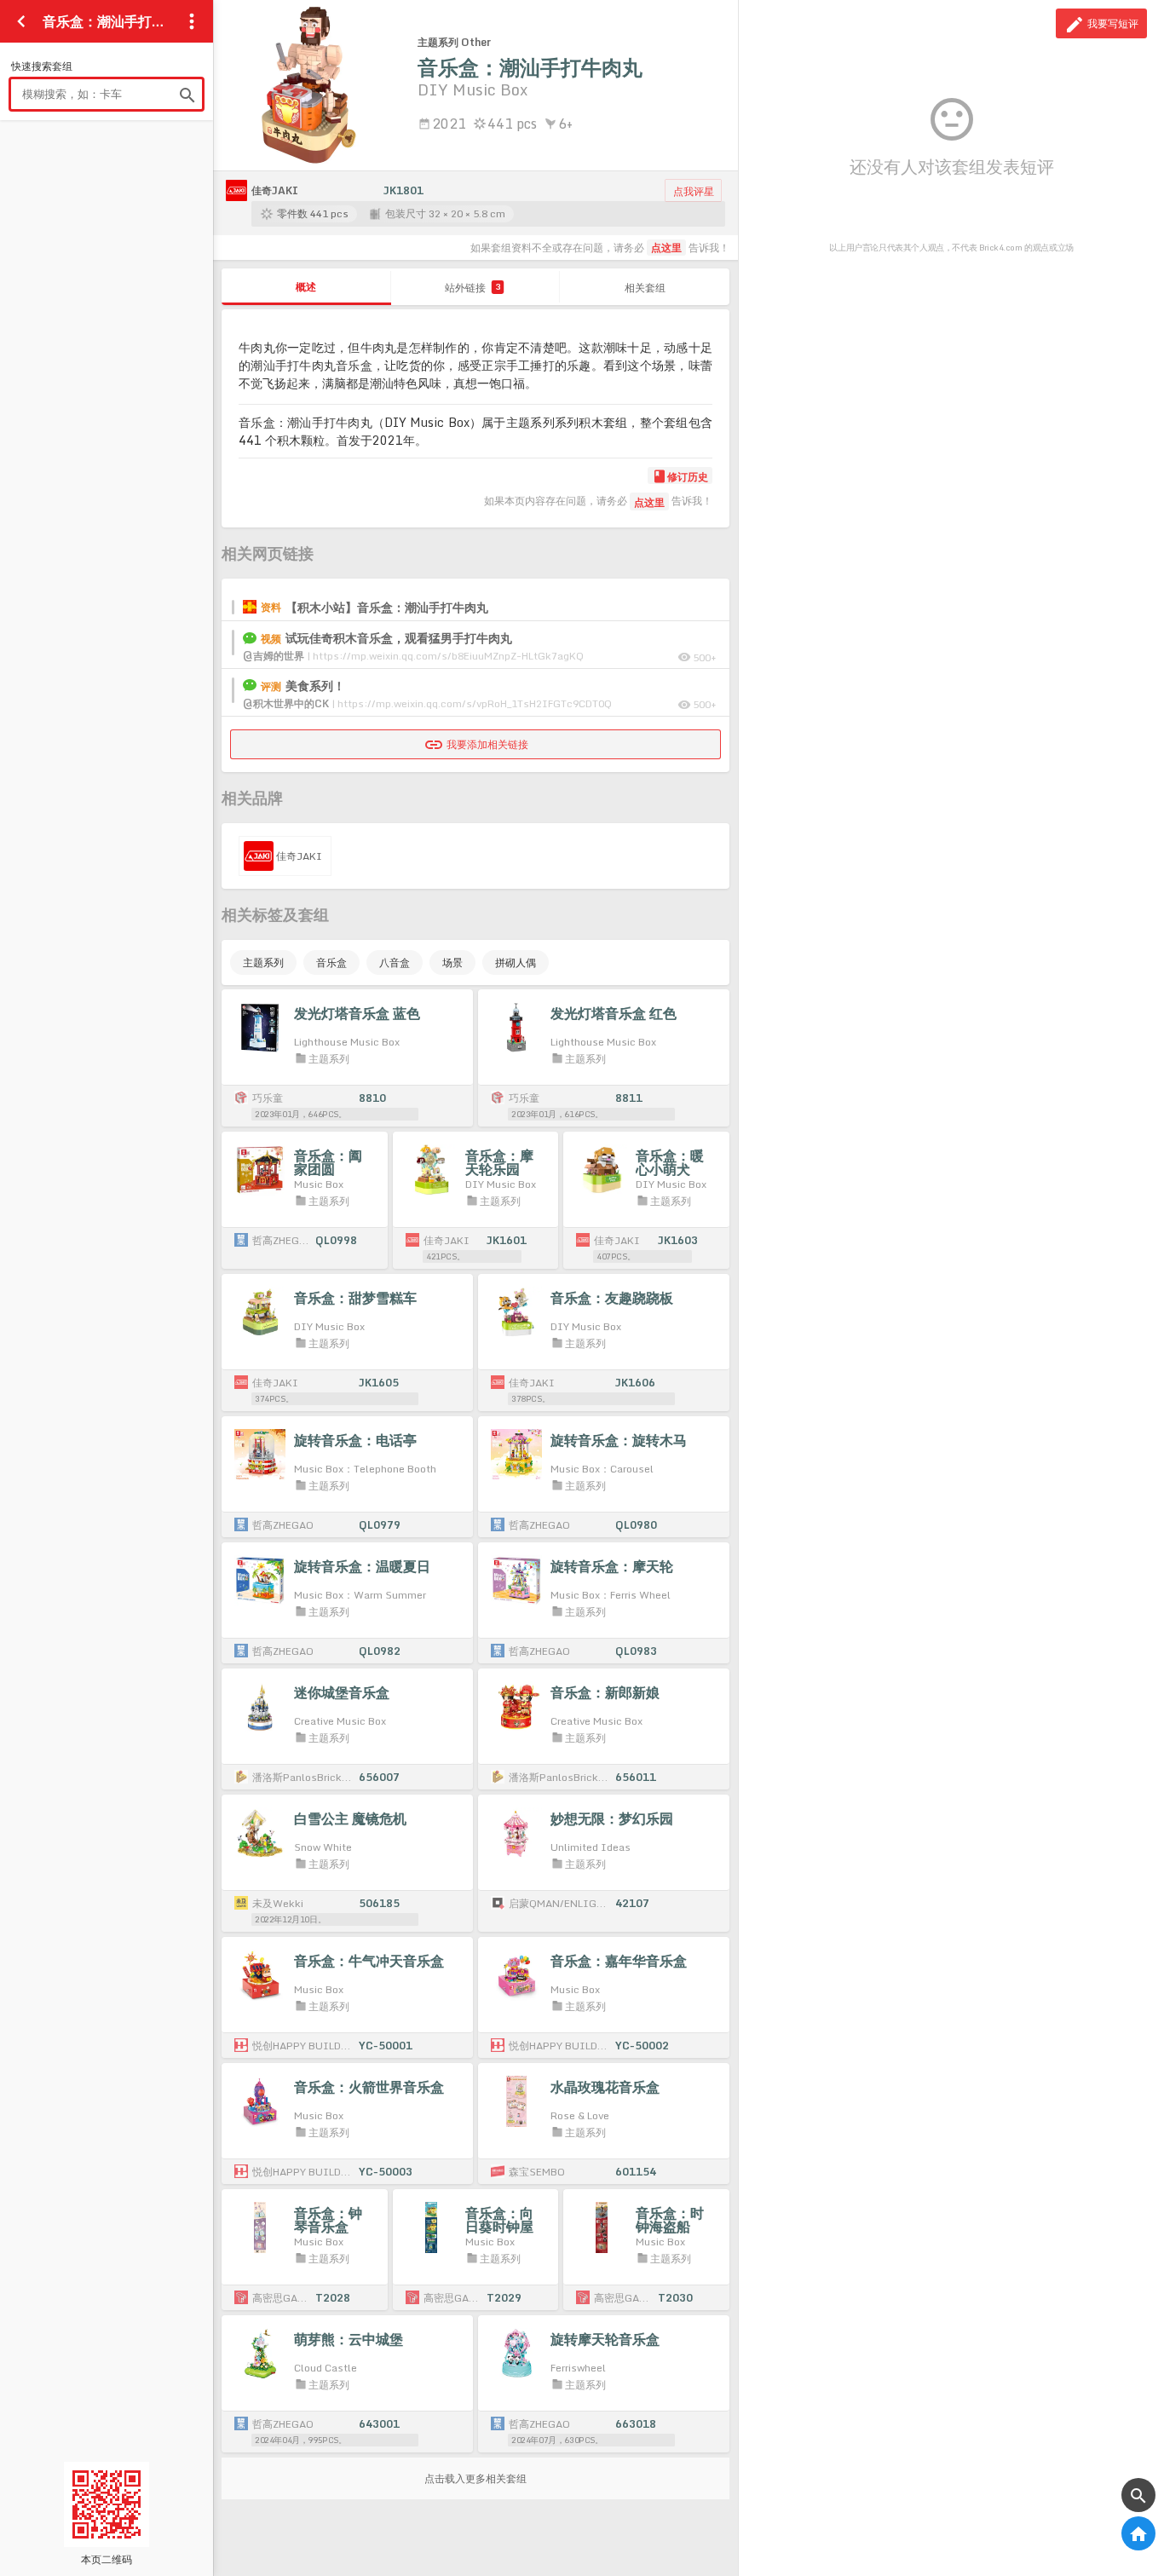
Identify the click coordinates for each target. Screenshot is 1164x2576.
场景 (452, 962)
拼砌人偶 (516, 962)
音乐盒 (331, 962)
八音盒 (395, 962)
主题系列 (263, 962)
